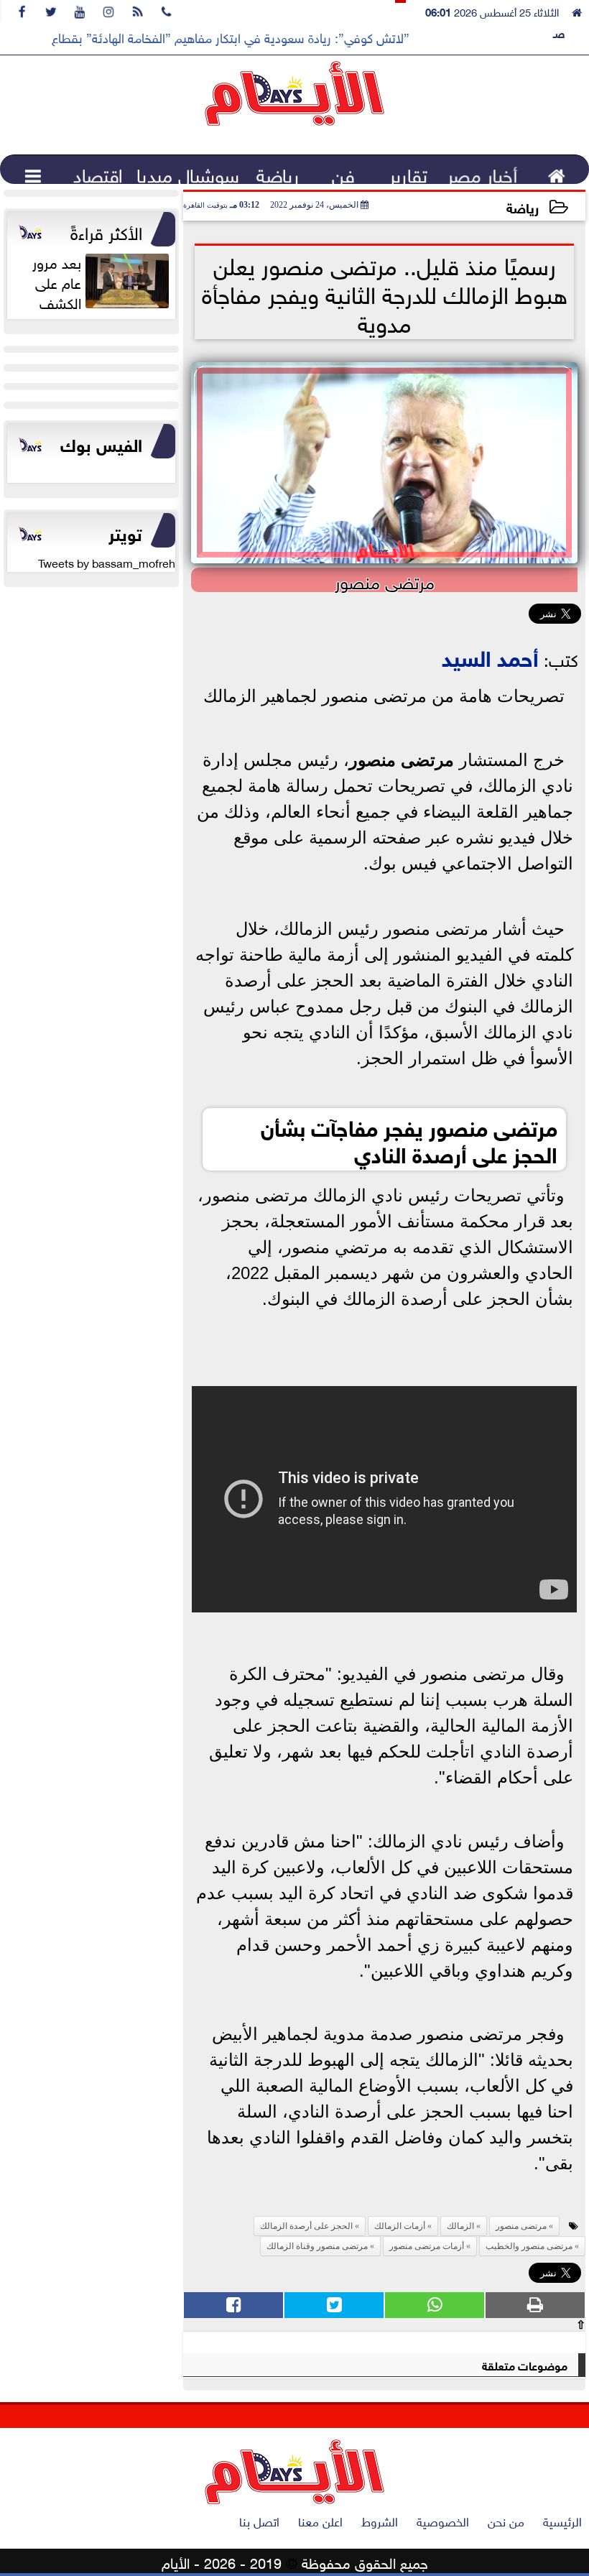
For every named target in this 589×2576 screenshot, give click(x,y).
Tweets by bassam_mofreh (107, 562)
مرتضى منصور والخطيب (529, 2246)
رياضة (523, 207)
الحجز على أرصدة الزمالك (306, 2226)
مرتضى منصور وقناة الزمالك (317, 2246)
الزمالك (460, 2226)
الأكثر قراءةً (106, 231)
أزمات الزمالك (400, 2226)
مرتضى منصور (402, 760)
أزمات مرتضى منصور (427, 2246)
